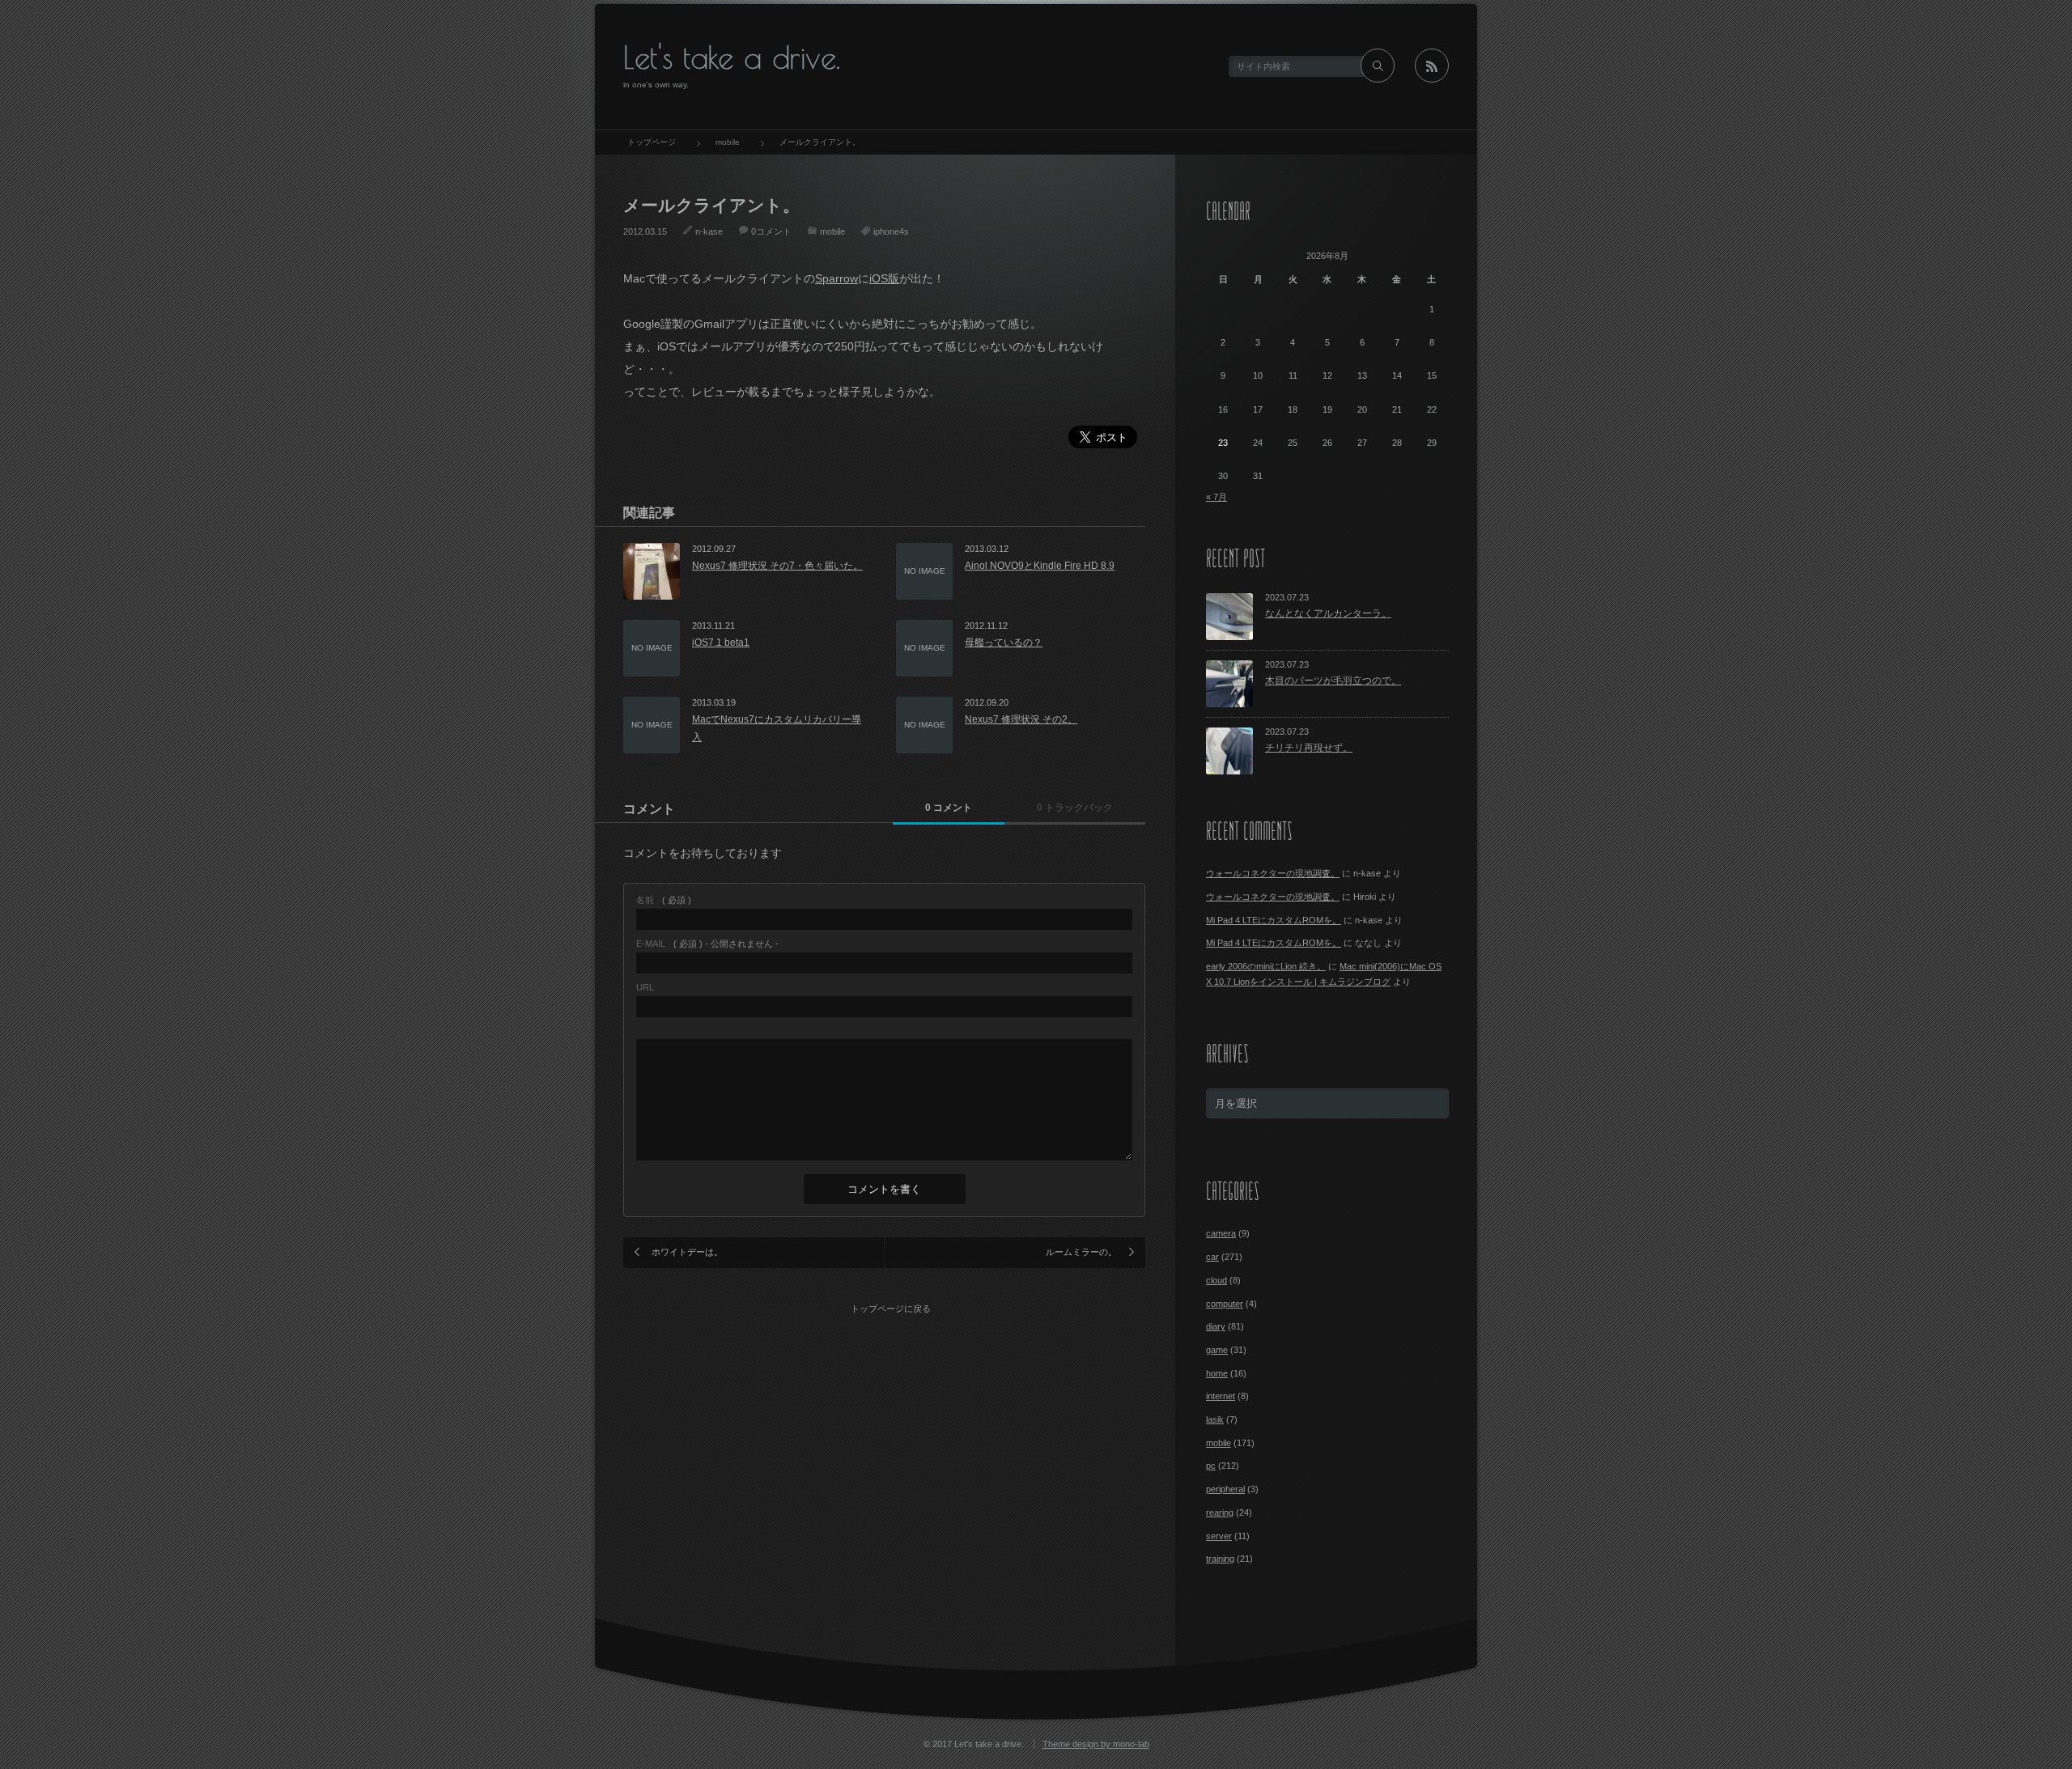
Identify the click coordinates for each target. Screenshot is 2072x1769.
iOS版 (884, 278)
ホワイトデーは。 (687, 1252)
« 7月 (1216, 497)
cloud (1216, 1280)
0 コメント (949, 808)
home (1217, 1373)
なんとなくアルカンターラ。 (1328, 613)
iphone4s (891, 231)
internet (1221, 1396)
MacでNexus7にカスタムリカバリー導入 (777, 728)
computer (1225, 1304)
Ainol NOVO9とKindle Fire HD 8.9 (1040, 566)
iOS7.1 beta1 (721, 643)
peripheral (1225, 1489)
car (1212, 1257)
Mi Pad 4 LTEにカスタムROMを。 (1274, 920)
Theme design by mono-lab (1096, 1744)
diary (1216, 1326)
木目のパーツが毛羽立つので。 (1333, 681)
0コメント (771, 231)
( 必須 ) (664, 900)
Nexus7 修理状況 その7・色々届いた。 (777, 566)
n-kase (709, 231)
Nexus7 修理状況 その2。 (1021, 719)
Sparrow (836, 278)
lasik (1215, 1419)
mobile (832, 231)
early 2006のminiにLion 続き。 (1266, 966)
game (1217, 1350)
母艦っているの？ (1004, 643)
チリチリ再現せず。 (1309, 748)
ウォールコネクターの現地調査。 (1273, 873)
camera (1221, 1233)
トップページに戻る (891, 1309)
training (1220, 1559)
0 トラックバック (1075, 808)
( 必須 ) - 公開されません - (707, 944)
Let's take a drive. (732, 57)
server (1219, 1536)
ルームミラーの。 (1081, 1252)
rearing (1220, 1512)
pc (1211, 1466)
